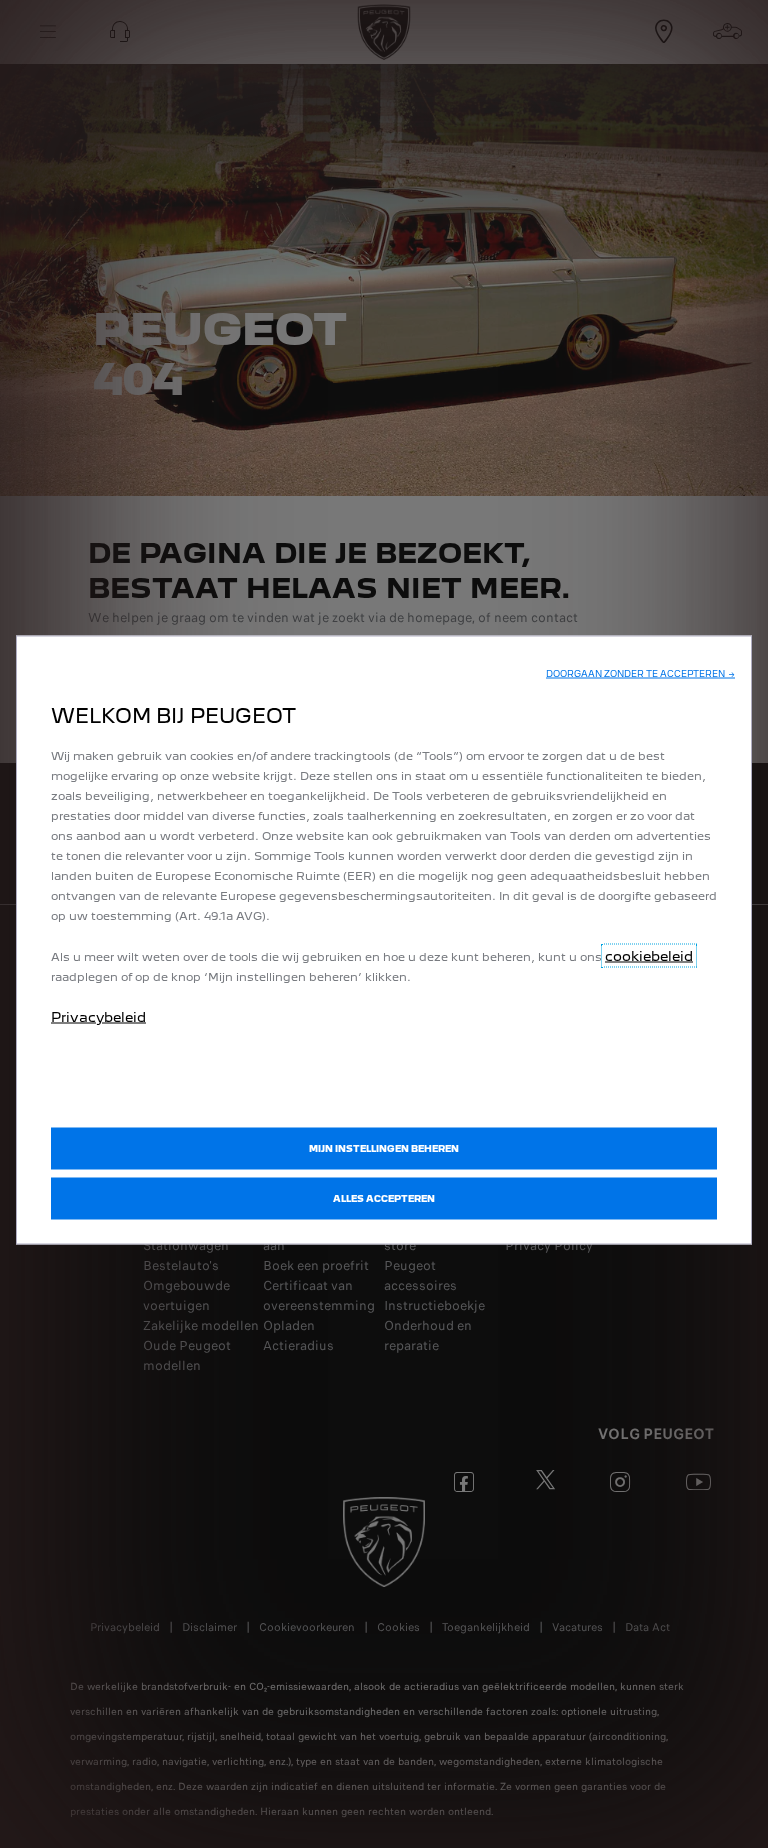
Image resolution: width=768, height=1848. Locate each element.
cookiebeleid (649, 956)
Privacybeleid (98, 1017)
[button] (640, 674)
